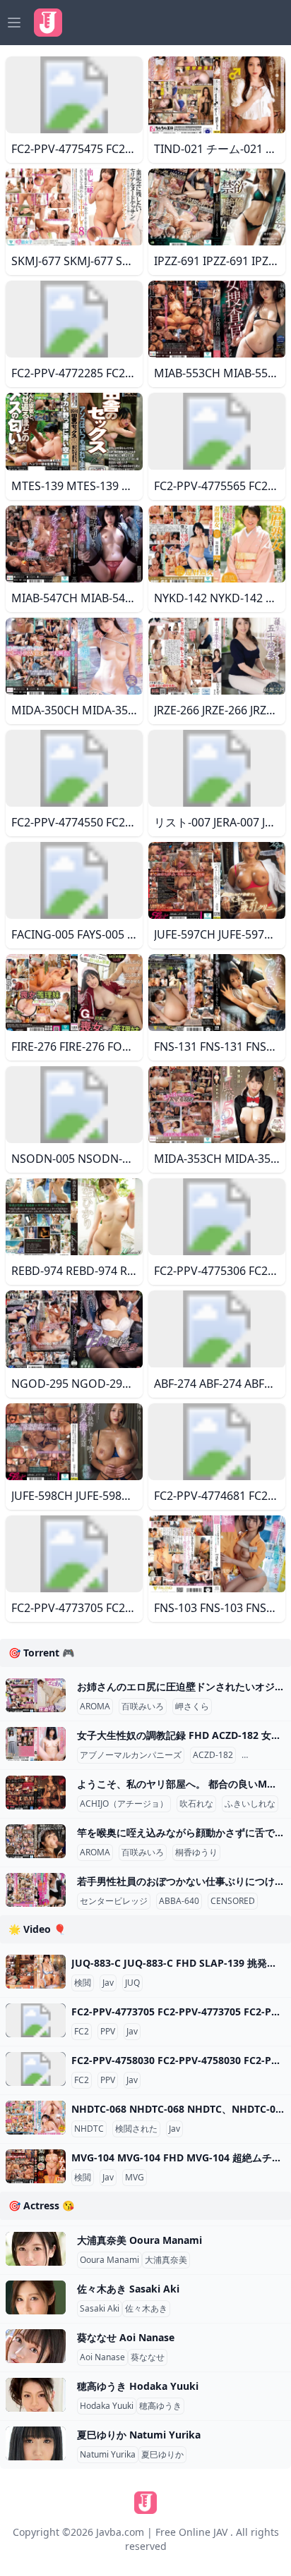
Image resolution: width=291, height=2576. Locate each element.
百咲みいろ (143, 1707)
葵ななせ (148, 2357)
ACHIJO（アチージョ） (124, 1804)
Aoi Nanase (102, 2357)
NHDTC (89, 2129)
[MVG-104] (36, 2166)
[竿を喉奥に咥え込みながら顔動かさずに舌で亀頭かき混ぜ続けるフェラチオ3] (36, 1841)
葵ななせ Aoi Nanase (126, 2337)
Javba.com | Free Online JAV (162, 2532)
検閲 (83, 1983)
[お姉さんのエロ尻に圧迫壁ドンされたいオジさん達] (36, 1695)
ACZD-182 (213, 1755)
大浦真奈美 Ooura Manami (139, 2240)
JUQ (132, 1983)
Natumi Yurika (108, 2455)
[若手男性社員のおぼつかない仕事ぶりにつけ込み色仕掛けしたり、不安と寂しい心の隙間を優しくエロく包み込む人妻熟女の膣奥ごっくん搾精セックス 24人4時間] (36, 1890)
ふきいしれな (250, 1804)
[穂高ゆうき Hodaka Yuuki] (36, 2395)
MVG (135, 2178)
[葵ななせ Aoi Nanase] (36, 2346)
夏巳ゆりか (162, 2455)
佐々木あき (146, 2309)
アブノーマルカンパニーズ (131, 1755)
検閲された (136, 2129)
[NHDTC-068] (36, 2118)
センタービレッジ (114, 1901)
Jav (108, 1983)
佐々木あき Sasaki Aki (128, 2289)
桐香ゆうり (196, 1852)
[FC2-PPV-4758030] (36, 2069)
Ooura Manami (109, 2260)
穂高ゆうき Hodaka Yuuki (138, 2386)
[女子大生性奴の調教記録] (36, 1744)
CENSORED (267, 1755)
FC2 (82, 2032)
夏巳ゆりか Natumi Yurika (139, 2435)
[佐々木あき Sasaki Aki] (36, 2297)
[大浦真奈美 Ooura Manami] (36, 2249)
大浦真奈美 (166, 2260)
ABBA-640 (179, 1901)
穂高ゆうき (160, 2406)
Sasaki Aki (100, 2309)
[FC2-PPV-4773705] (36, 2020)
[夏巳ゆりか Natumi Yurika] (36, 2443)
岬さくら (192, 1707)
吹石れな (196, 1804)
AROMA (95, 1707)
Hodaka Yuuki (107, 2406)
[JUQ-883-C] (36, 1972)
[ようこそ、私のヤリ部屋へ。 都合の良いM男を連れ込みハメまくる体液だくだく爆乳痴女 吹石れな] (36, 1793)
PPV (108, 2032)
